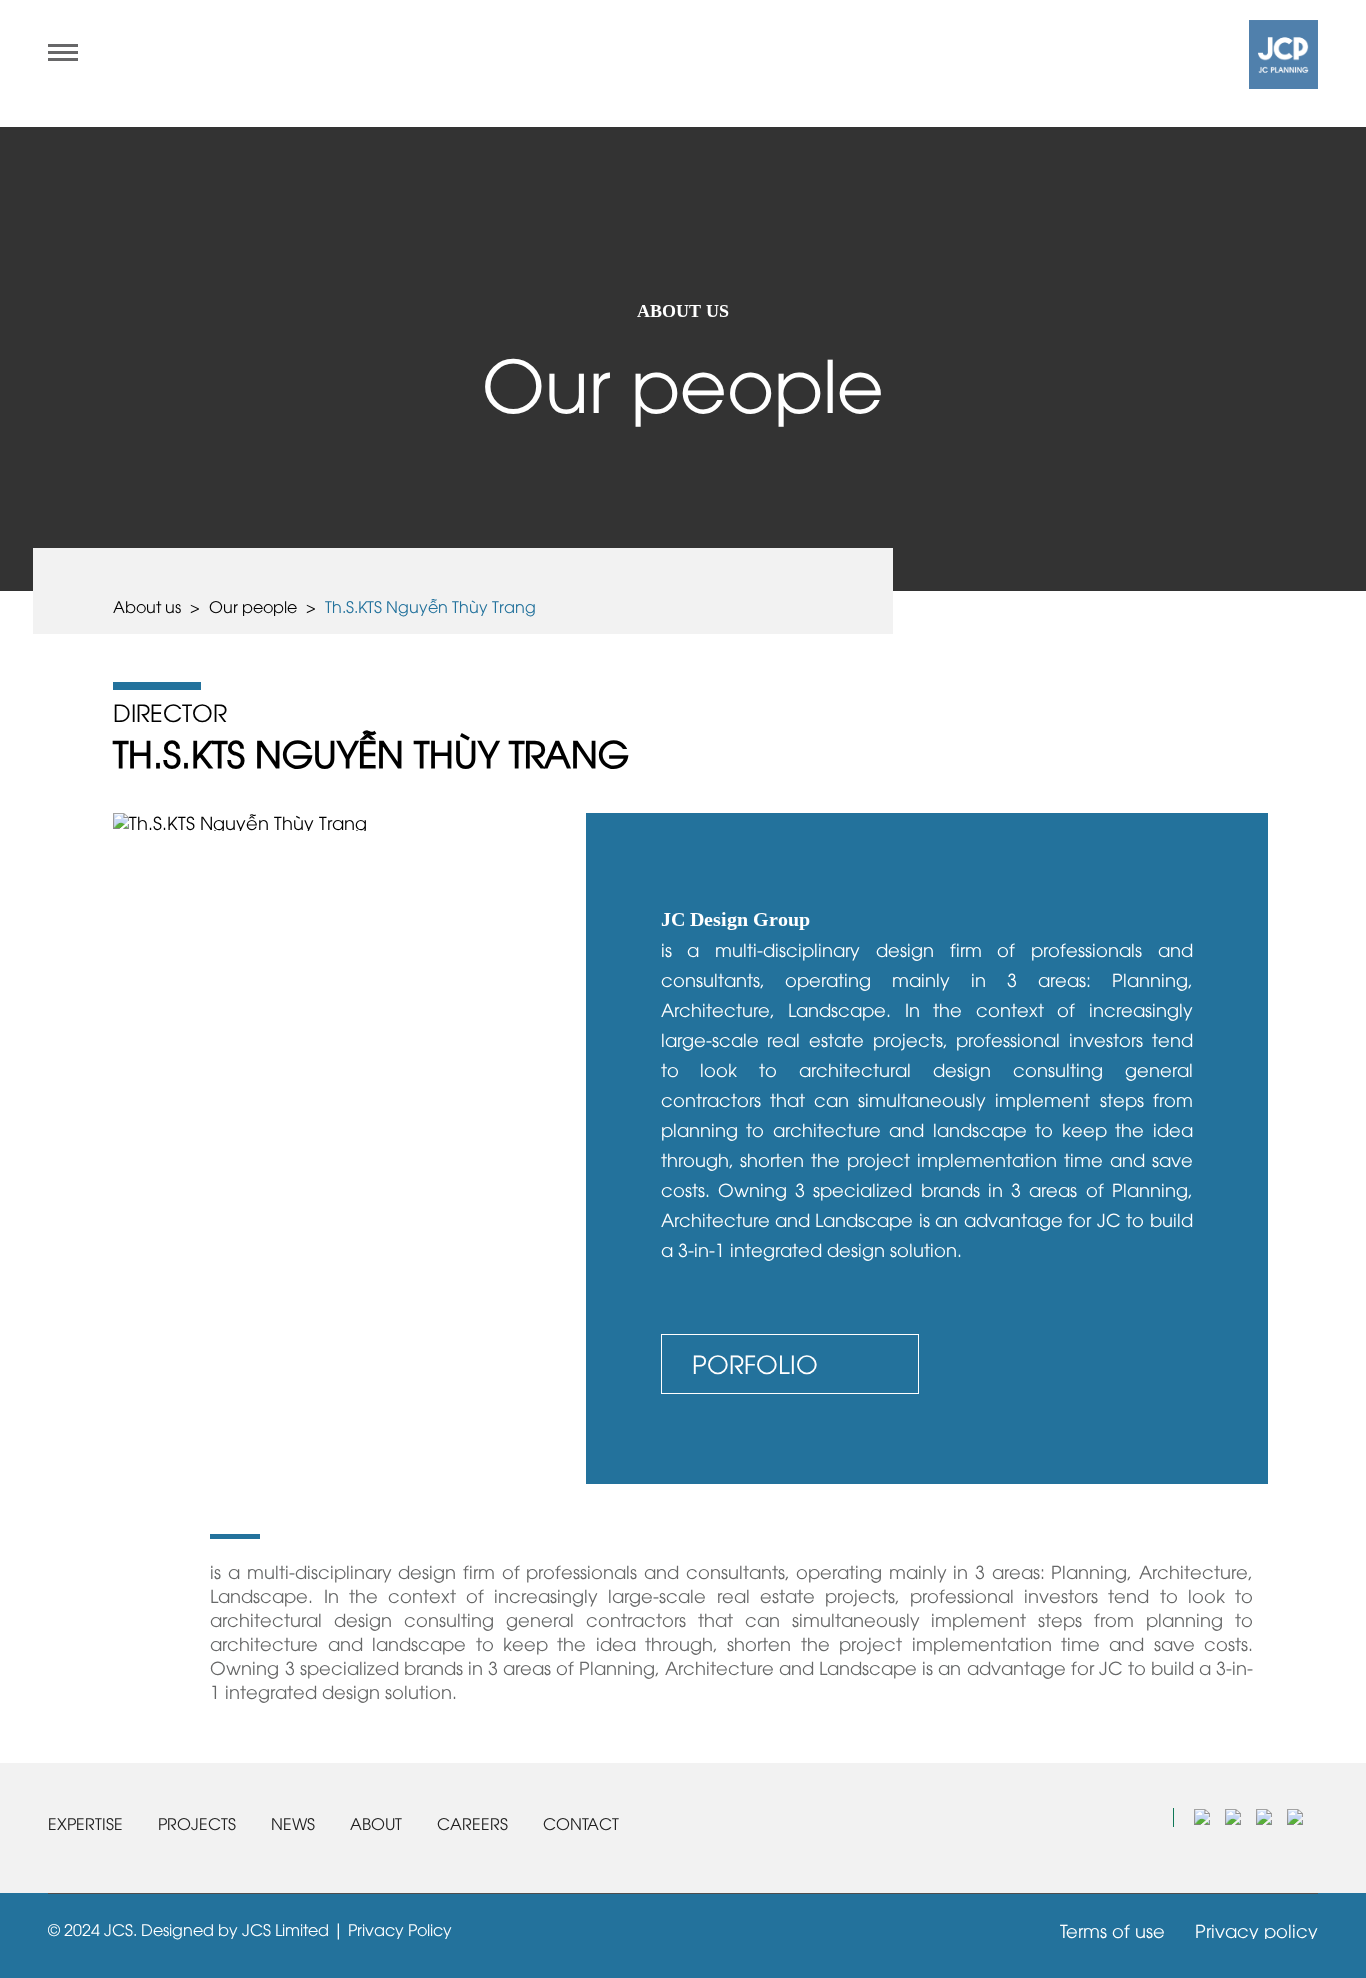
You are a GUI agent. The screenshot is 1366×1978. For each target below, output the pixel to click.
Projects (197, 1823)
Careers (472, 1823)
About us (147, 606)
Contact (581, 1823)
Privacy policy (1256, 1929)
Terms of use (1112, 1929)
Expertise (85, 1823)
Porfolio (755, 1362)
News (293, 1823)
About (376, 1823)
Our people (253, 606)
